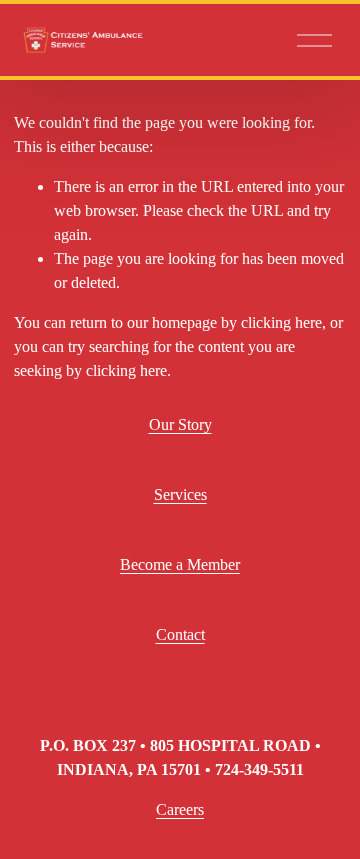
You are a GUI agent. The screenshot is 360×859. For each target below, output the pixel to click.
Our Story (180, 424)
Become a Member (180, 564)
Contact (180, 634)
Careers (180, 809)
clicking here (281, 322)
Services (180, 494)
